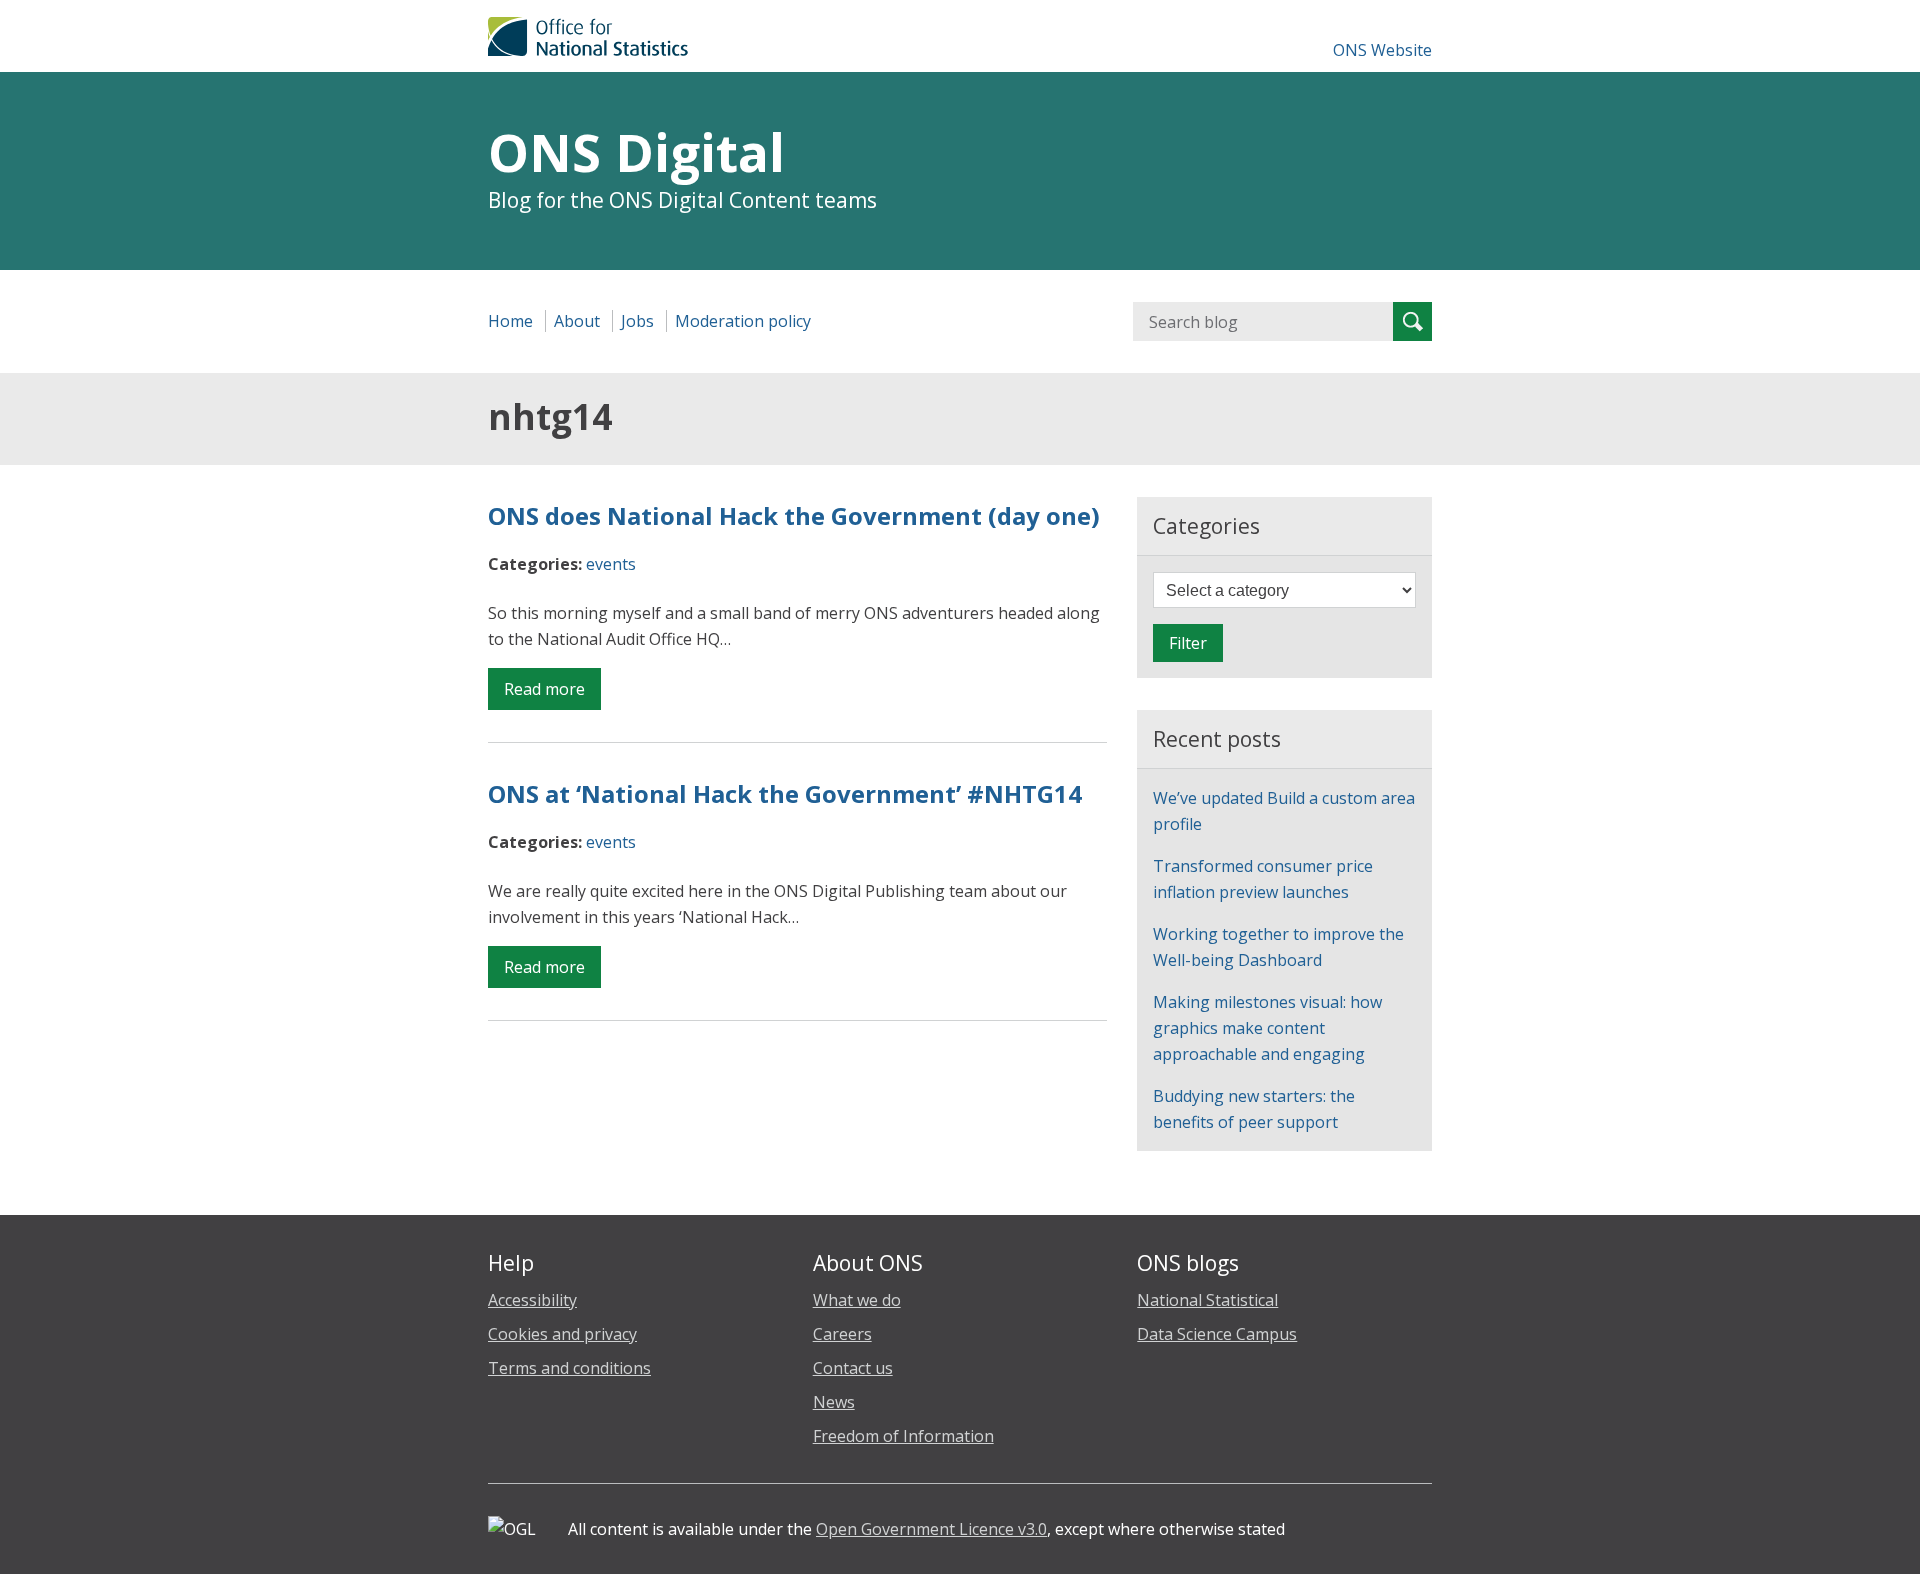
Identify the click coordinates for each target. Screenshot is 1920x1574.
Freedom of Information (903, 1436)
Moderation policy (743, 321)
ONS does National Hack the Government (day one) (794, 515)
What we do (857, 1300)
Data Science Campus (1217, 1334)
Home (510, 321)
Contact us (853, 1368)
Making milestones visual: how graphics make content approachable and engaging (1267, 1028)
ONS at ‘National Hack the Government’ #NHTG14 (785, 793)
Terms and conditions (569, 1368)
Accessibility (532, 1300)
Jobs (637, 321)
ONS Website (1382, 50)
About (577, 321)
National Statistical (1207, 1300)
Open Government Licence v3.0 (931, 1529)
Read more (552, 693)
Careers (842, 1334)
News (834, 1402)
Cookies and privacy (562, 1334)
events (611, 564)
